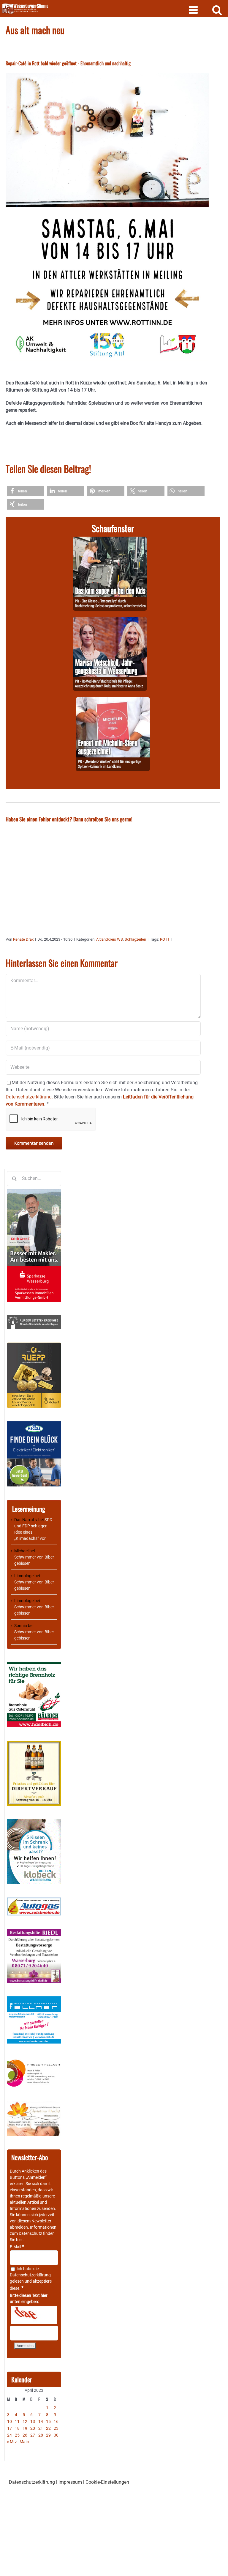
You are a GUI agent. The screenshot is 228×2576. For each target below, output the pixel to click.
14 (41, 2421)
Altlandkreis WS (110, 939)
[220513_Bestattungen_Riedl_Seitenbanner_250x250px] (34, 1932)
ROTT (165, 939)
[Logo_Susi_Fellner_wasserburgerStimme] (34, 1999)
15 (48, 2421)
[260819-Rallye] (110, 540)
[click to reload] (34, 2315)
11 (17, 2421)
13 (33, 2421)
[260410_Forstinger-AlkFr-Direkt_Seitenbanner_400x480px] (34, 1744)
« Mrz (12, 2442)
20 (33, 2428)
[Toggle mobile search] (217, 10)
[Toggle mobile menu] (194, 10)
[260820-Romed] (110, 620)
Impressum (70, 2482)
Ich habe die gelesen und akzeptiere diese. (31, 2278)
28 (41, 2435)
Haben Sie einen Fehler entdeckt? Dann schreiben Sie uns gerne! (69, 819)
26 (25, 2435)
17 (9, 2428)
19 (25, 2428)
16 (56, 2421)
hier (19, 2240)
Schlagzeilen (135, 939)
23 (56, 2428)
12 (25, 2421)
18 (17, 2428)
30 (56, 2435)
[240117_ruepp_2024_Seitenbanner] (34, 1346)
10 (9, 2421)
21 (41, 2428)
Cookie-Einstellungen (107, 2482)
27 (33, 2435)
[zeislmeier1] (34, 1901)
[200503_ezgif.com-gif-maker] (34, 1822)
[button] (26, 491)
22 (48, 2428)
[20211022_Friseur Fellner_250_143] (34, 2060)
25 (17, 2435)
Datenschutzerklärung (30, 2275)
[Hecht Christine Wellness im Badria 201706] (34, 2104)
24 (9, 2435)
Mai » (24, 2442)
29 (48, 2435)
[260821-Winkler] (113, 701)
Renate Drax (23, 939)
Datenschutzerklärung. (29, 1097)
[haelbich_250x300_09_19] (34, 1665)
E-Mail (17, 2247)
